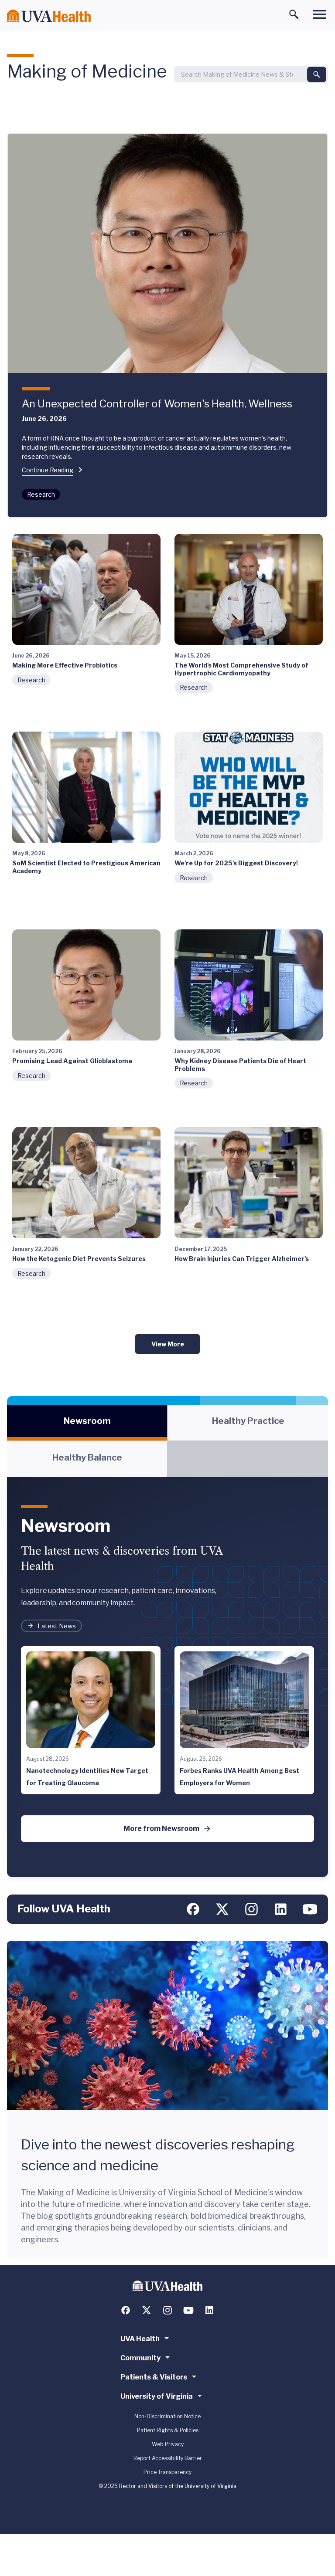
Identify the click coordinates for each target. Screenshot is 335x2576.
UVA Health (140, 2339)
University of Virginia (157, 2396)
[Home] (49, 16)
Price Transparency (167, 2472)
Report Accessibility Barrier (168, 2458)
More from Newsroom (161, 1829)
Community (140, 2358)
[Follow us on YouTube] (310, 1909)
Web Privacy (168, 2444)
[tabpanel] (167, 1677)
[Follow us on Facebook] (193, 1909)
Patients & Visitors (154, 2377)
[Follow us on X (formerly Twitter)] (222, 1909)
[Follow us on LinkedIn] (281, 1909)
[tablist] (167, 1441)
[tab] (87, 1423)
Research (41, 494)
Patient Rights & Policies (168, 2430)
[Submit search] (317, 75)
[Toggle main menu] (319, 14)
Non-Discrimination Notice (167, 2416)
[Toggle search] (294, 14)
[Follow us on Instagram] (251, 1909)
